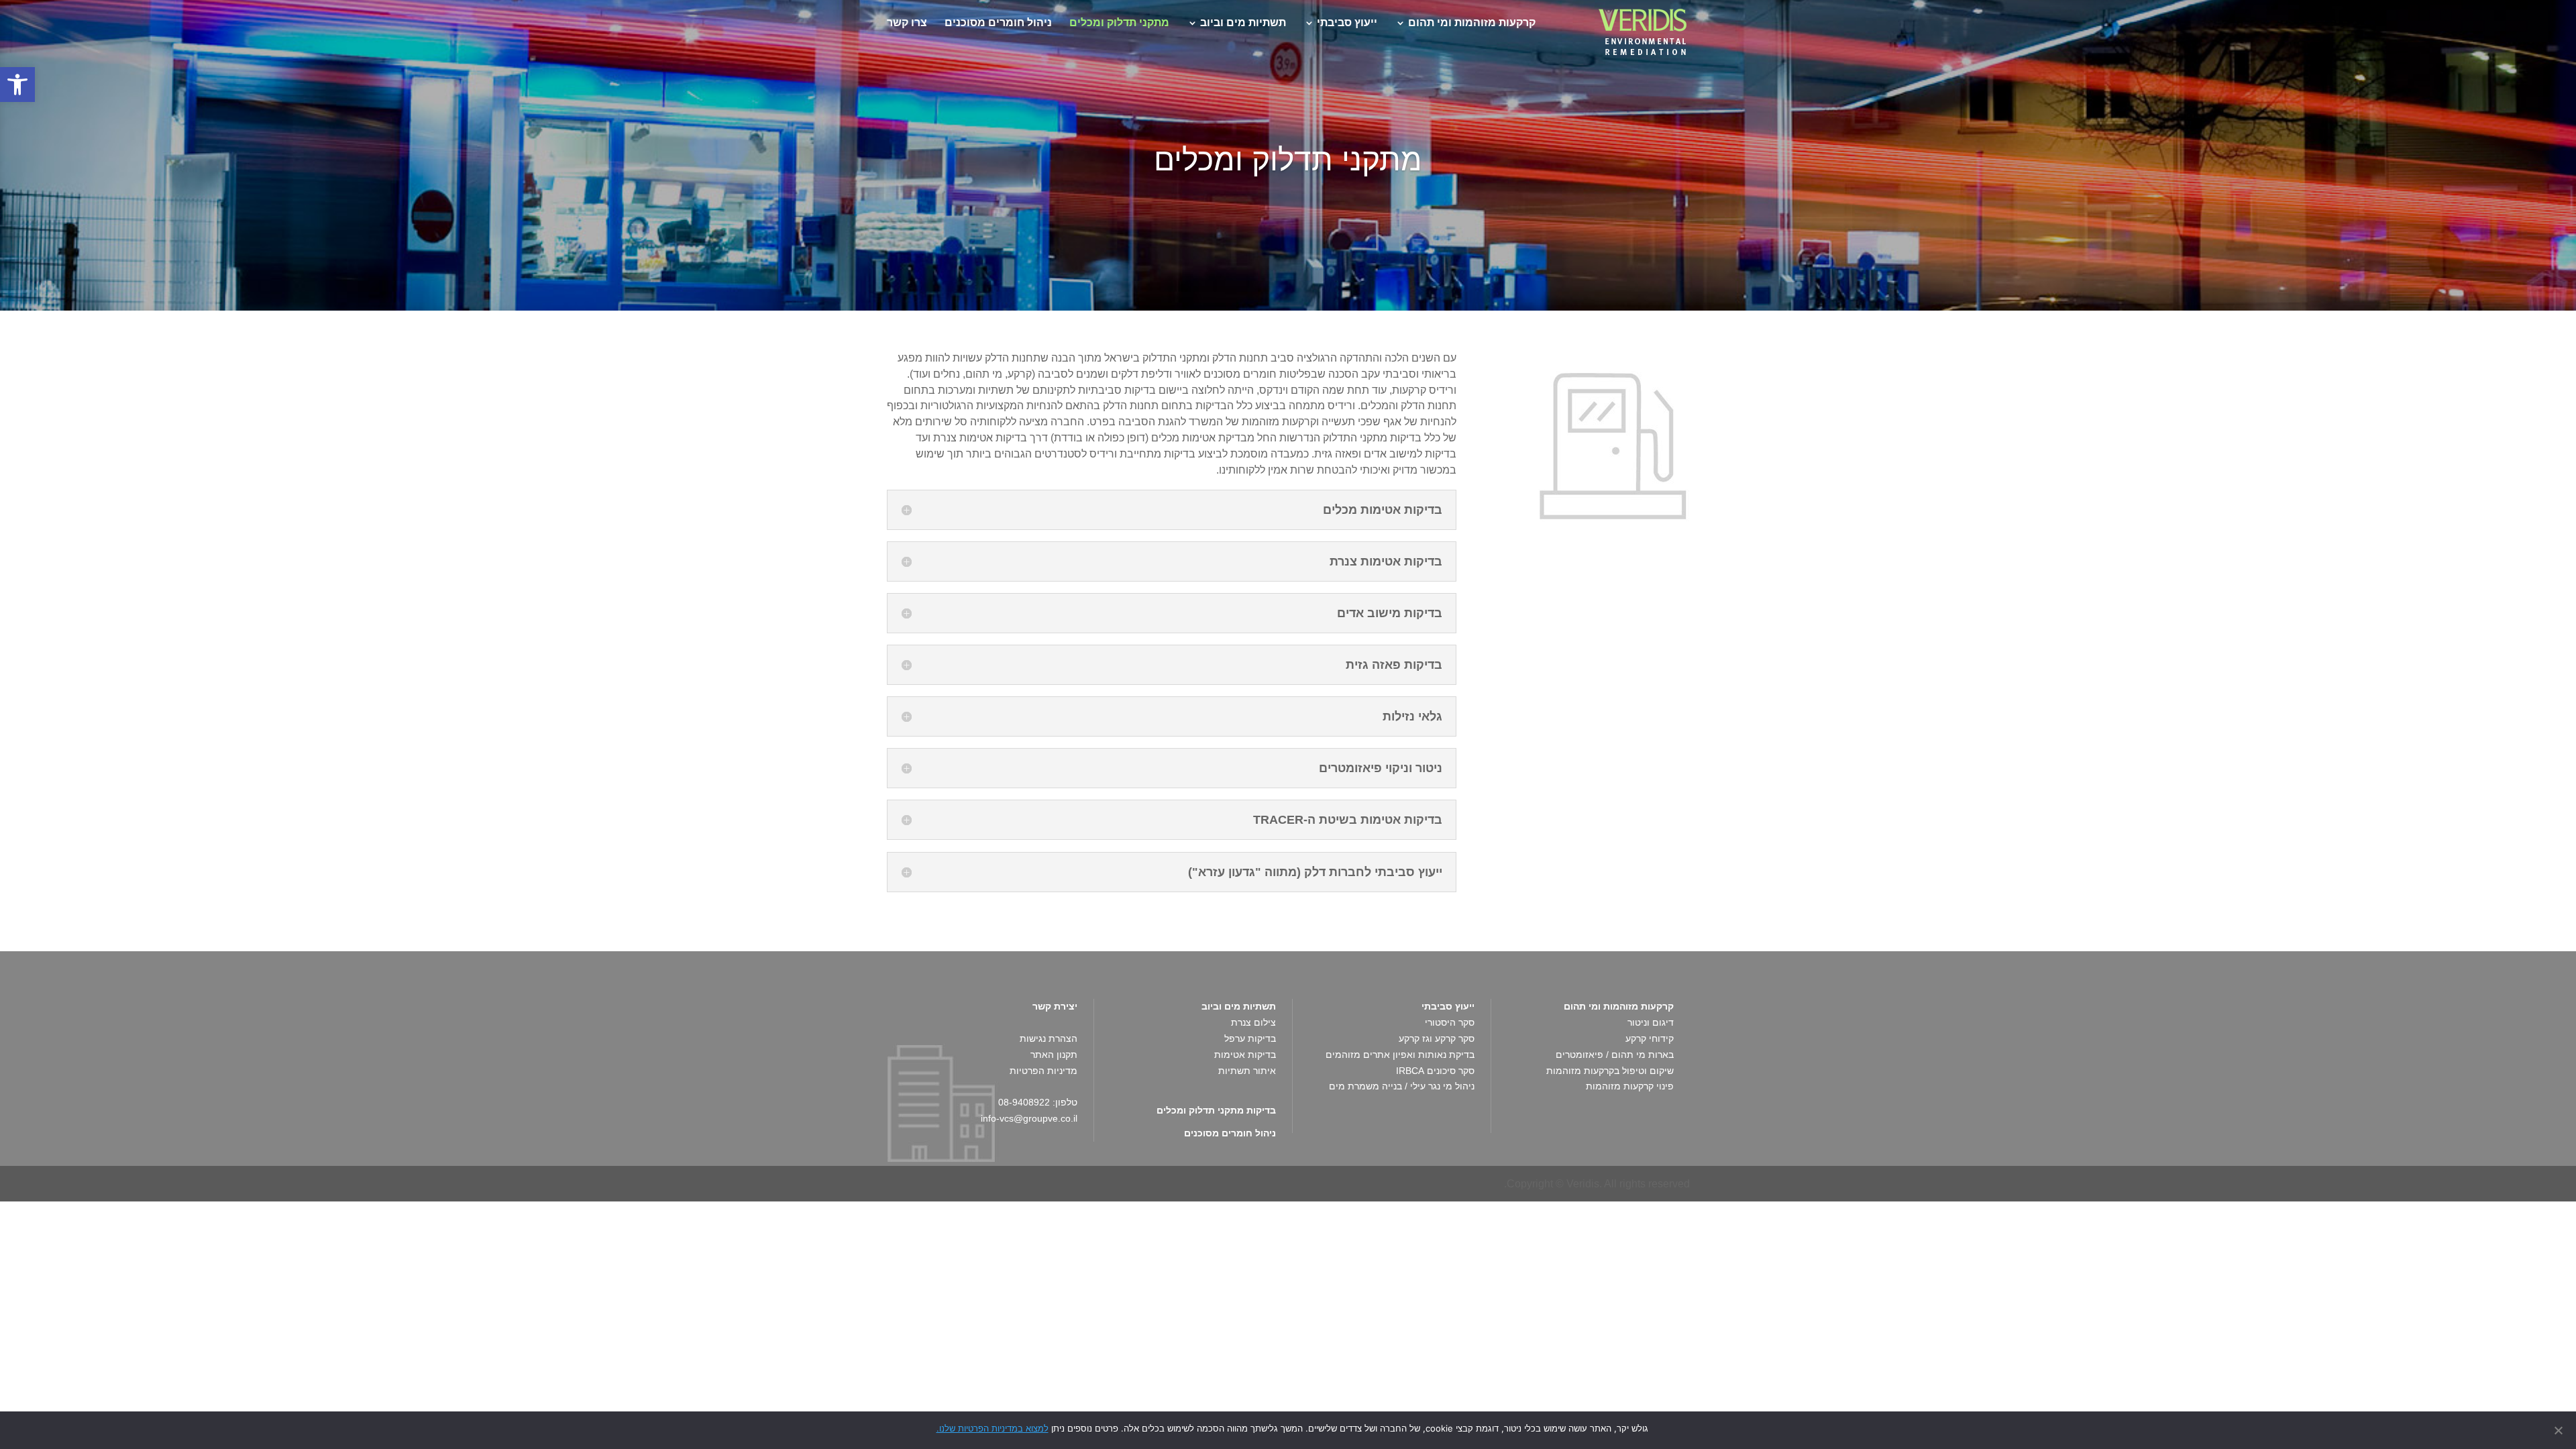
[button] (17, 85)
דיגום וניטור (1651, 1022)
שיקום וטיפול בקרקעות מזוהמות (1610, 1071)
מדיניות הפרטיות (1043, 1071)
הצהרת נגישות (1049, 1038)
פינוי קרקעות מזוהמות (1630, 1086)
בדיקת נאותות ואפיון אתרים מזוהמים (1400, 1055)
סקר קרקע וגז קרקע (1437, 1038)
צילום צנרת (1253, 1022)
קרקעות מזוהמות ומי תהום (1472, 23)
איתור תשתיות (1247, 1071)
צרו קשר (907, 23)
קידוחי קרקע (1650, 1038)
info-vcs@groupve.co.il (1029, 1118)
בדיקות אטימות (1245, 1055)
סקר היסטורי (1450, 1022)
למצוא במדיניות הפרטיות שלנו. (992, 1428)
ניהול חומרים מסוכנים (998, 23)
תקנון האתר (1054, 1055)
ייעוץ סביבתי (1347, 23)
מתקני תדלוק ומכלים (1119, 23)
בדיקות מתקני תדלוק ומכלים (1216, 1110)
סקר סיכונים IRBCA (1435, 1071)
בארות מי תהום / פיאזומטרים (1615, 1055)
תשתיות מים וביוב (1243, 23)
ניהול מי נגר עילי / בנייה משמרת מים (1402, 1086)
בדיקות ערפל (1250, 1038)
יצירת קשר (1055, 1006)
